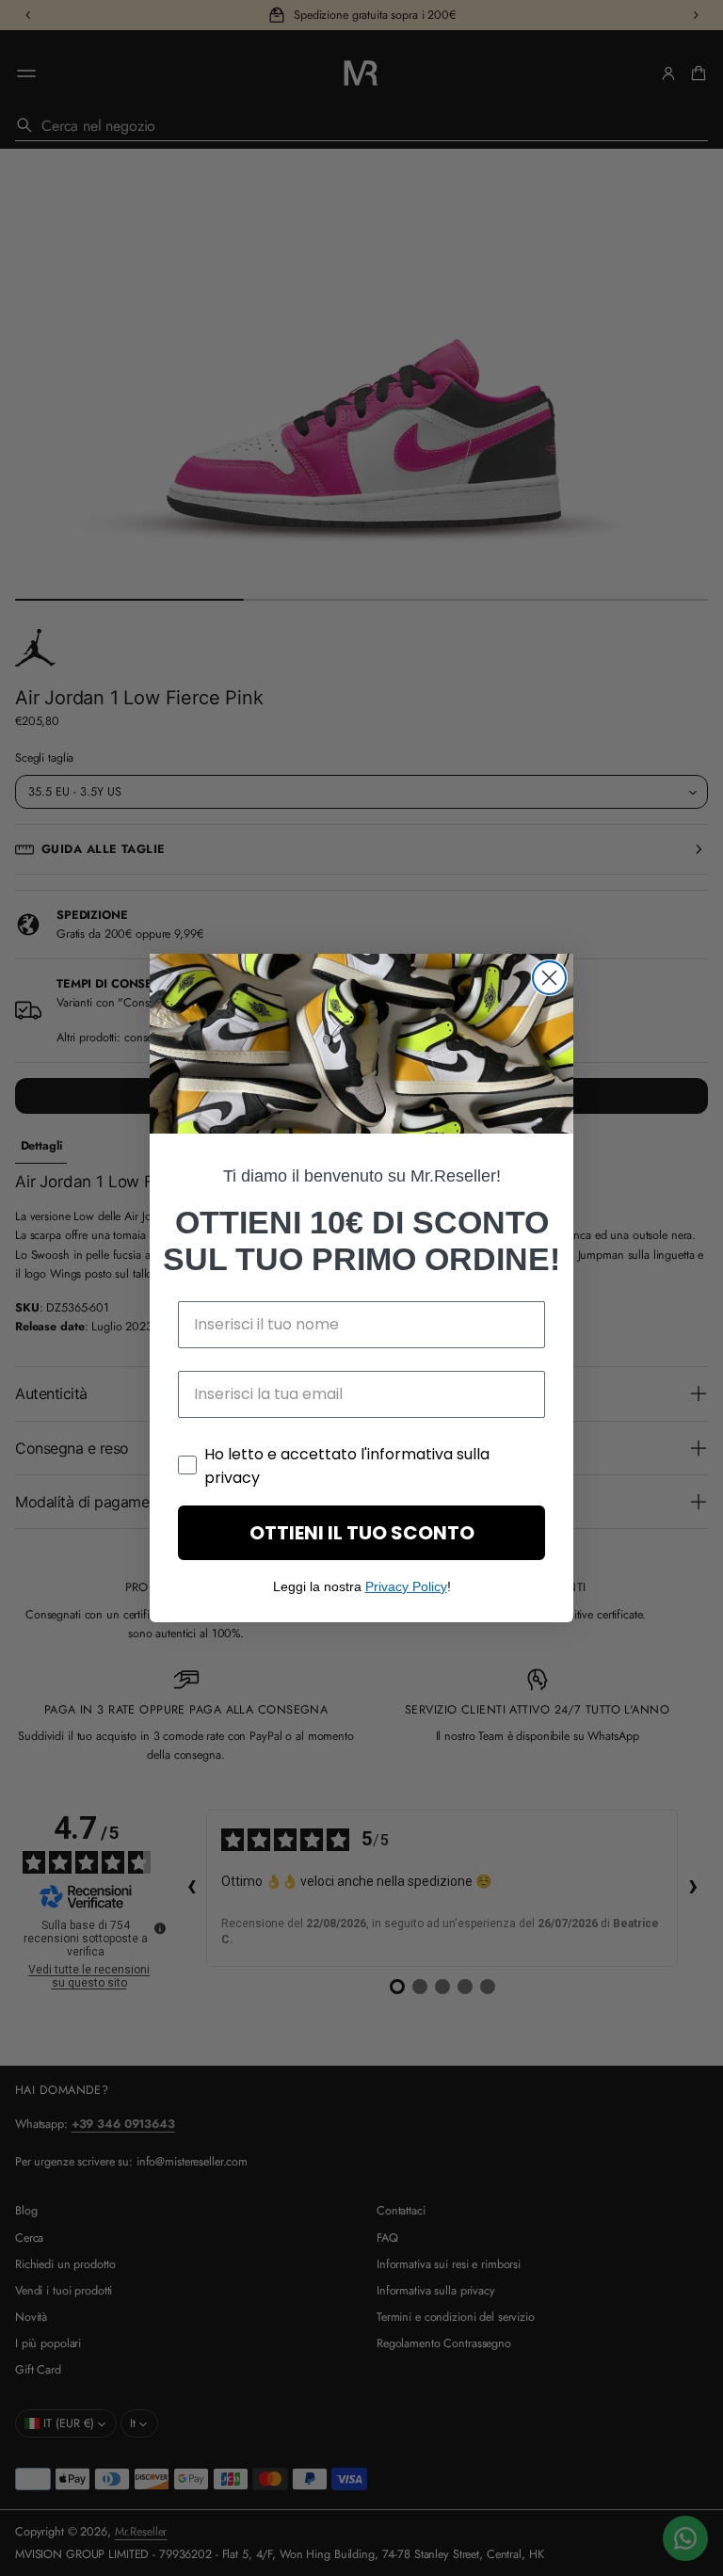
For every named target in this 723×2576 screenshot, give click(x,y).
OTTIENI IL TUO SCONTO (362, 1533)
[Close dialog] (549, 978)
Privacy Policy (406, 1586)
